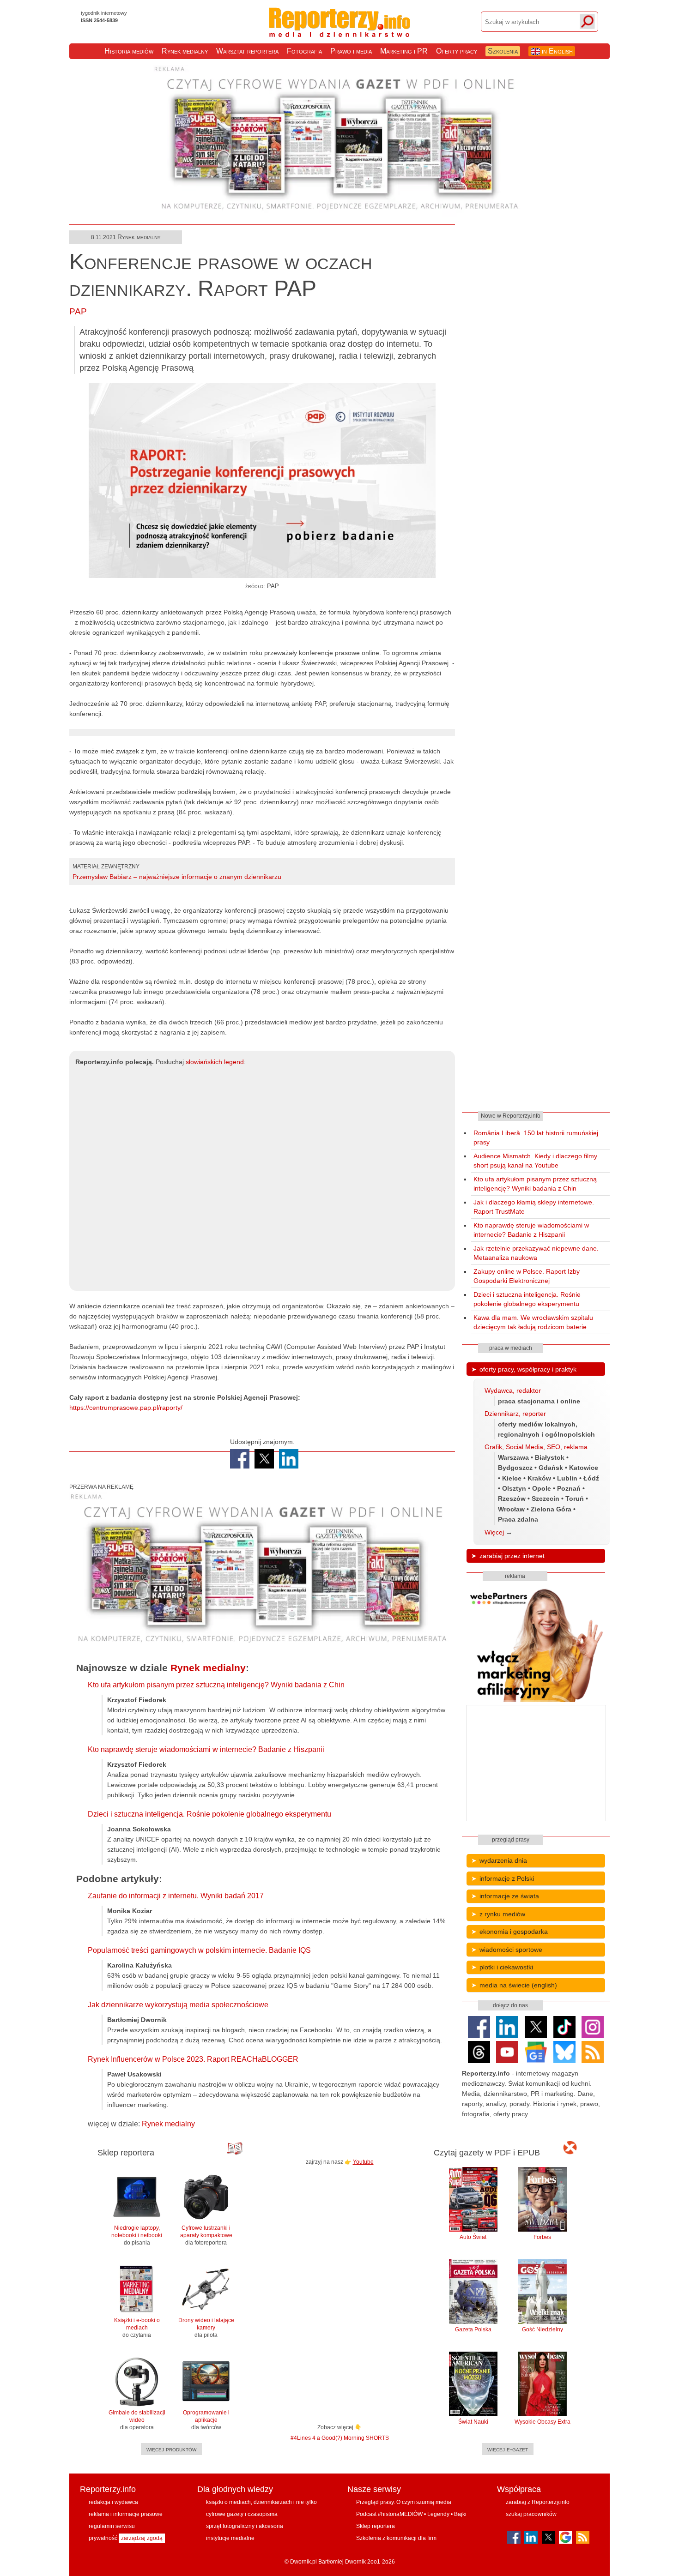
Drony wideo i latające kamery (206, 2328)
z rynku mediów (502, 1914)
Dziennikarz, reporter (515, 1414)
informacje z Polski (507, 1878)
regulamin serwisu (112, 2526)
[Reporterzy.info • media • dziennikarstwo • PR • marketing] (340, 31)
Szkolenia (503, 51)
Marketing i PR (404, 51)
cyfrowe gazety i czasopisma (242, 2514)
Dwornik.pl (303, 2562)
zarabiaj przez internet (512, 1556)
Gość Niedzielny (543, 2329)
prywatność (103, 2538)
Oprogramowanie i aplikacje (206, 2420)
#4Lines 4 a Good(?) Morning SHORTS (340, 2438)
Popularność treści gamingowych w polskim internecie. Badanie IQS (199, 1950)
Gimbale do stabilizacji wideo (137, 2420)
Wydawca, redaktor (513, 1390)
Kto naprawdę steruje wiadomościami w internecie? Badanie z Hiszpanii (206, 1749)
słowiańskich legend (215, 1062)
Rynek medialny (185, 51)
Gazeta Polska (473, 2329)
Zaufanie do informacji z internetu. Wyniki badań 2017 (176, 1896)
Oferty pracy (457, 51)
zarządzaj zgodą (142, 2538)
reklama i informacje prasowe (126, 2514)
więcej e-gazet (508, 2449)
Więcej (494, 1532)
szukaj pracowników (531, 2514)
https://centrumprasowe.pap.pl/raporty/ (126, 1408)
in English (556, 51)
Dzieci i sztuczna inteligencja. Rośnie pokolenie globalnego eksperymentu (209, 1814)
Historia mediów (129, 51)
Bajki (460, 2514)
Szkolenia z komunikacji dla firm (396, 2538)
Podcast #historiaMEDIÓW (389, 2514)
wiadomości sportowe (511, 1950)
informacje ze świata (509, 1896)
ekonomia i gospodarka (514, 1932)
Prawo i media (351, 51)
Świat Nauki (473, 2422)
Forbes (542, 2237)
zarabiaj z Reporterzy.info (538, 2502)
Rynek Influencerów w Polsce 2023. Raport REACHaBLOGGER (193, 2059)
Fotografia (304, 51)
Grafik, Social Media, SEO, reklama (536, 1447)
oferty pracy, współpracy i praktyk (528, 1369)
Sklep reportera (376, 2526)
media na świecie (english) (518, 1985)
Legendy (438, 2514)
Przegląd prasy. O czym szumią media (404, 2502)
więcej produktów (171, 2449)
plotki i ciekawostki (506, 1967)
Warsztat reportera (247, 51)
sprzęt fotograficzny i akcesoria (245, 2526)
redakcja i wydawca (113, 2502)
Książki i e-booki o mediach (137, 2328)
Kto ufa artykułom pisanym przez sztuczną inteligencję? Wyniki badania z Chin (216, 1685)
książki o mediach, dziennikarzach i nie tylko (261, 2502)
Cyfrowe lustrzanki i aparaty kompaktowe (206, 2235)
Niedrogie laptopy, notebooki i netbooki (137, 2235)
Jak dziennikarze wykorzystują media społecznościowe (178, 2005)
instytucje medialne (230, 2538)
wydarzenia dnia (503, 1860)
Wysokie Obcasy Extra (543, 2422)
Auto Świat (473, 2237)
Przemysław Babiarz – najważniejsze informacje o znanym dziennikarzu (177, 877)
